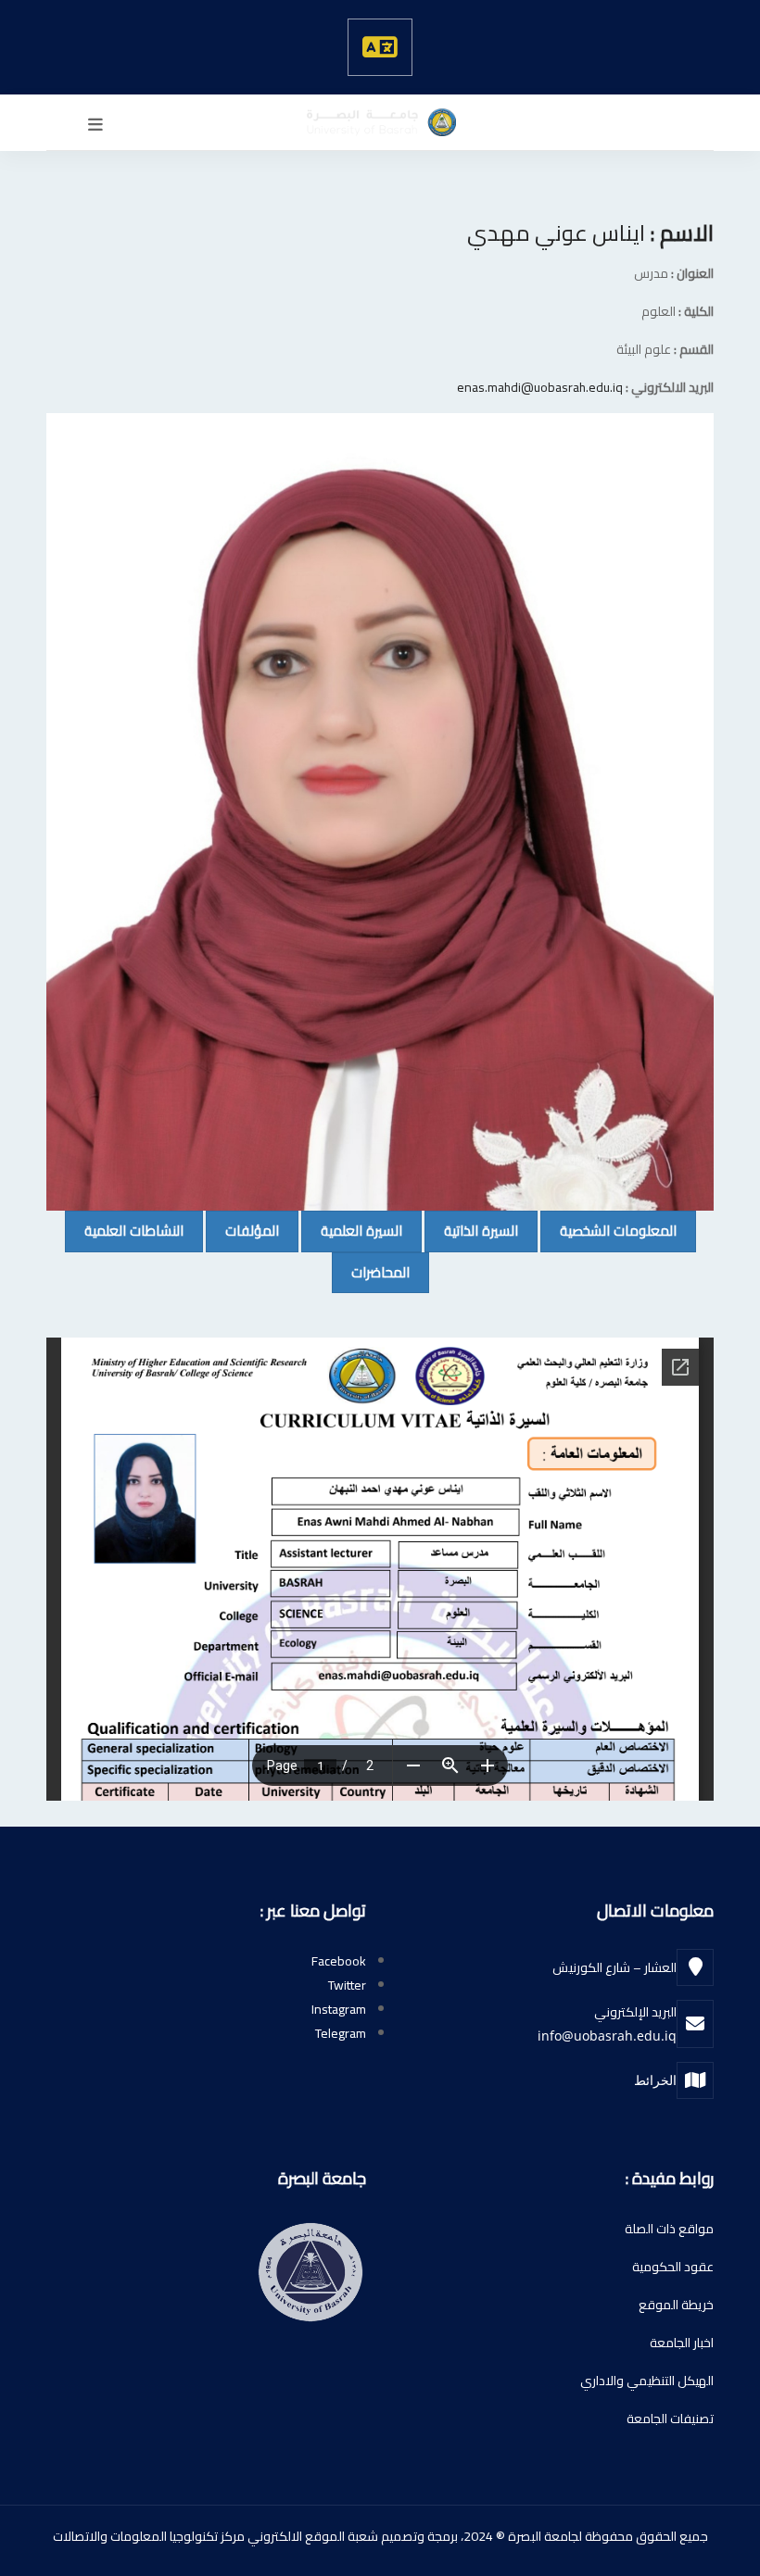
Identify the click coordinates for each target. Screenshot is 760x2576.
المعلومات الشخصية (608, 1230)
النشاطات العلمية (124, 1230)
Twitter (347, 1985)
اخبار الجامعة (682, 2343)
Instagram (339, 2009)
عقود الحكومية (673, 2267)
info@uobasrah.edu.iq (607, 2036)
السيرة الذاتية (471, 1230)
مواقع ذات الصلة (669, 2229)
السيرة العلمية (352, 1230)
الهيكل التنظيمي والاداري (647, 2381)
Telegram (341, 2033)
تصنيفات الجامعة (670, 2419)
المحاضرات (371, 1272)
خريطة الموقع (676, 2305)
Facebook (339, 1961)
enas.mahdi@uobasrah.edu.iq (540, 387)
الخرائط (655, 2080)
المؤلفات (242, 1230)
